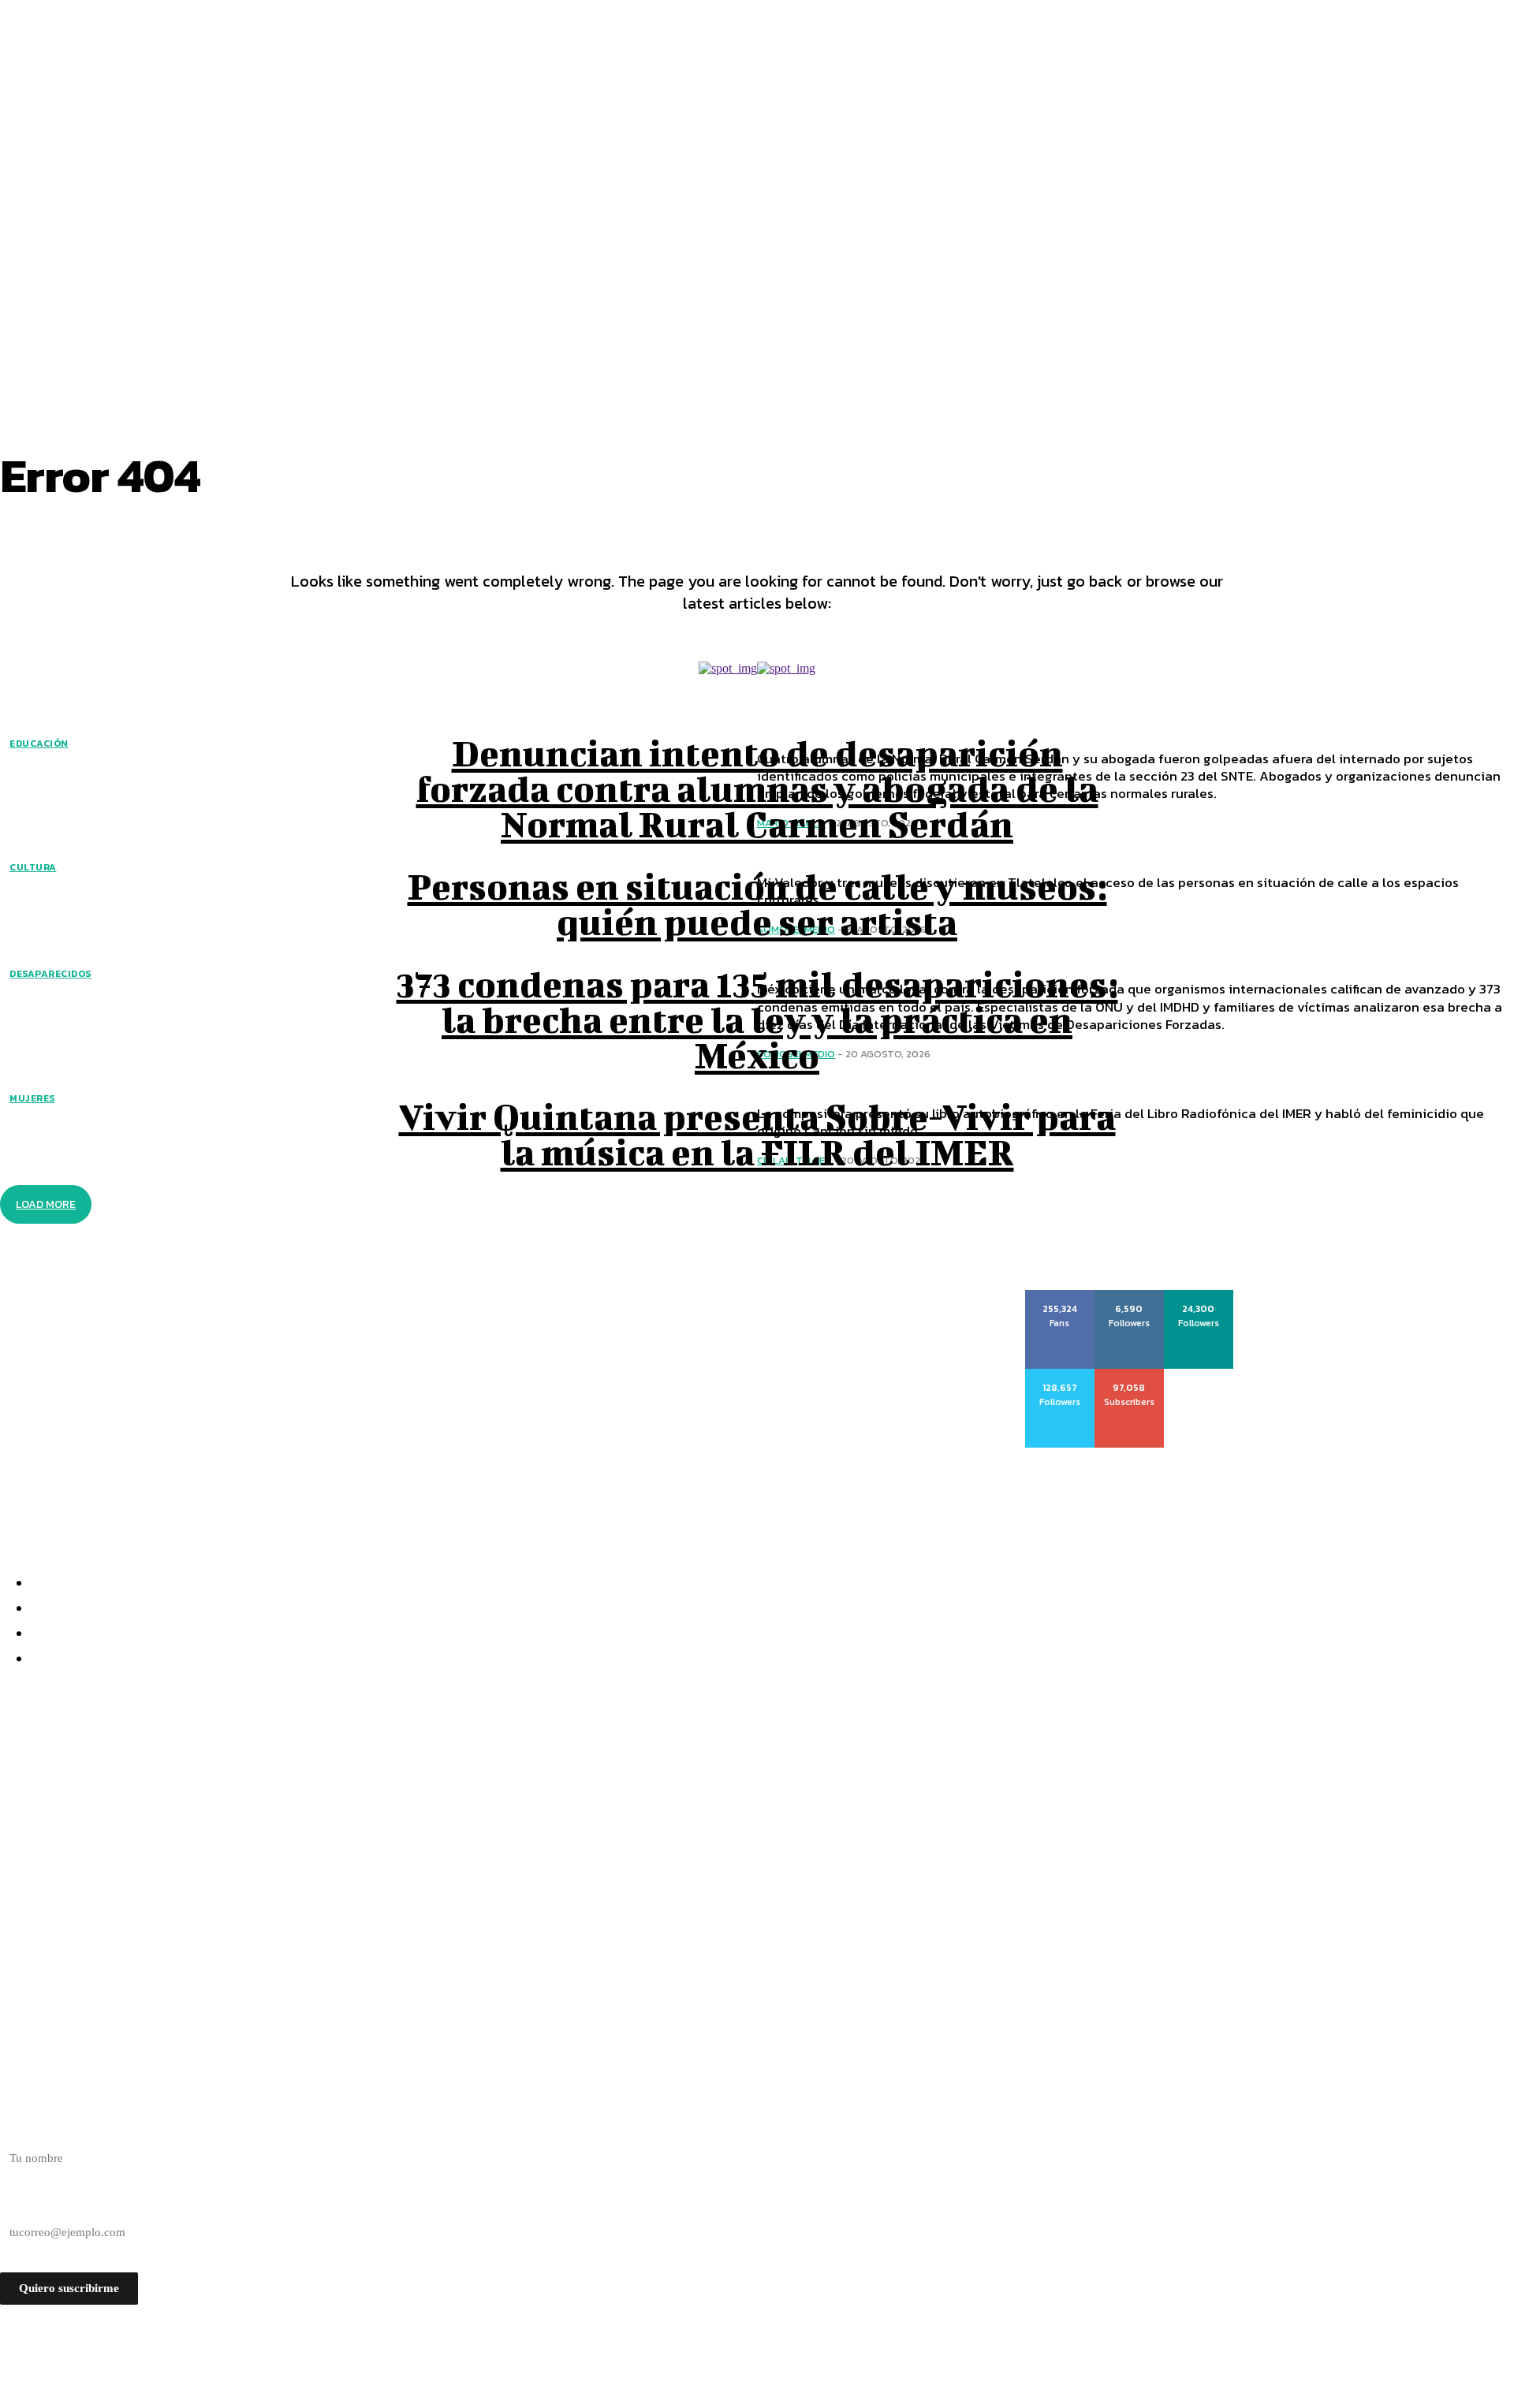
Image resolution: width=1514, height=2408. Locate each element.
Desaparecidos (50, 974)
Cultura (33, 867)
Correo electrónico (46, 2205)
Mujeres (32, 1098)
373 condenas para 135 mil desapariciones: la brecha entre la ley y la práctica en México (757, 1019)
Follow (1130, 1295)
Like (1060, 1295)
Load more (46, 1204)
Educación (39, 744)
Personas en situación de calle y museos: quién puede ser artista (757, 904)
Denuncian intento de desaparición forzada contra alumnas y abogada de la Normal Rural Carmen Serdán (757, 788)
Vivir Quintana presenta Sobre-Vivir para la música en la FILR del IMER (757, 1134)
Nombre (20, 2130)
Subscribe (1130, 1374)
